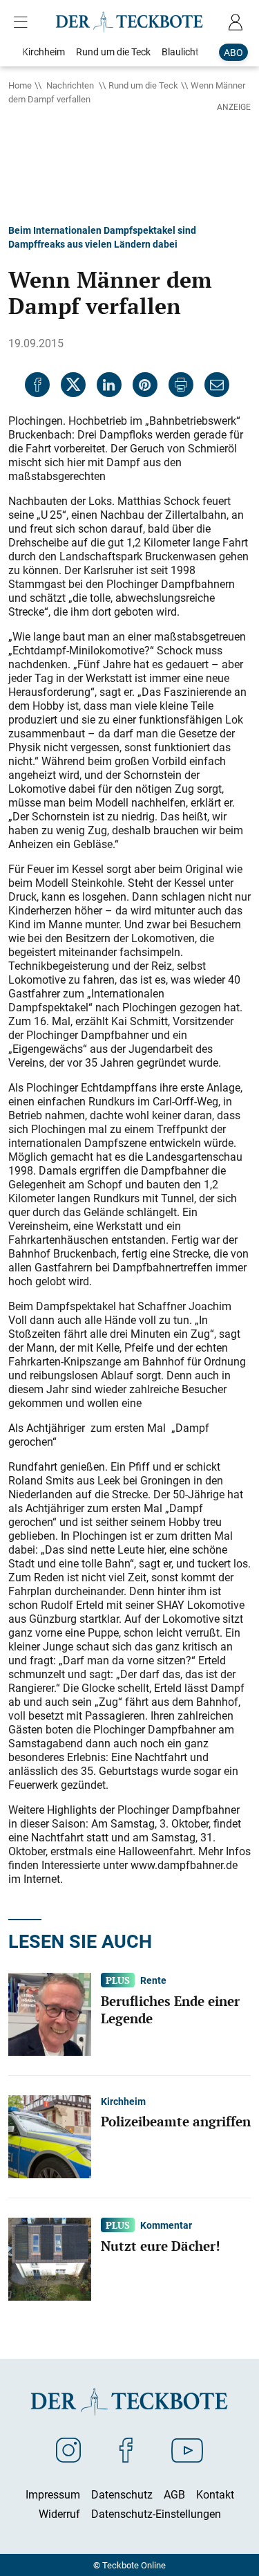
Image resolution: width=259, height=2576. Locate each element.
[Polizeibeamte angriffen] (50, 2135)
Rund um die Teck (143, 85)
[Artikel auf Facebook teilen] (37, 385)
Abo (233, 52)
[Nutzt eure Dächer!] (50, 2258)
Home (20, 85)
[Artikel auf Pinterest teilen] (145, 385)
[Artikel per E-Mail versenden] (217, 385)
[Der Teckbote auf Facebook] (126, 2449)
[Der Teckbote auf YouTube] (187, 2449)
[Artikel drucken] (181, 385)
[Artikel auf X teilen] (73, 385)
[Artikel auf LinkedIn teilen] (109, 385)
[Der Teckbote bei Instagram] (68, 2449)
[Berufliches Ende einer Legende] (50, 2013)
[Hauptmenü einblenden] (23, 22)
